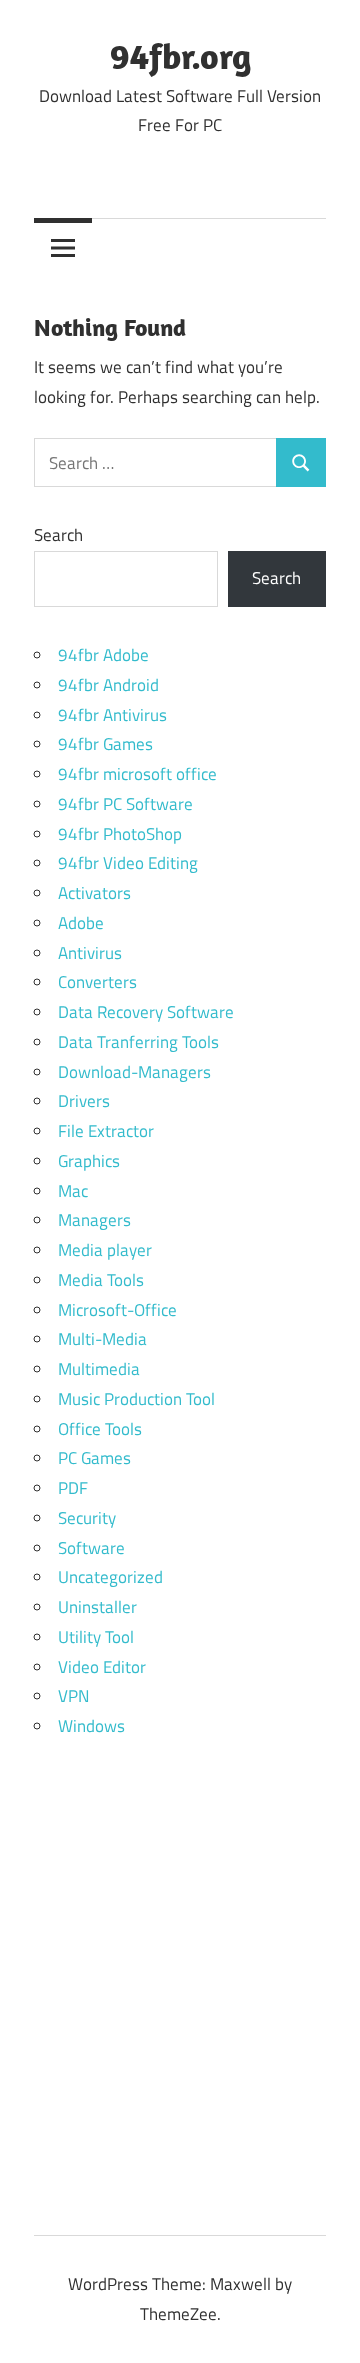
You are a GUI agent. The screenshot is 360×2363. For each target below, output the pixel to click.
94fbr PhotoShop (120, 834)
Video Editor (102, 1667)
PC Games (94, 1458)
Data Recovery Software (146, 1012)
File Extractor (106, 1131)
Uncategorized (110, 1577)
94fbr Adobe (103, 655)
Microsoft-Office (117, 1310)
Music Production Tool (136, 1399)
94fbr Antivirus (112, 715)
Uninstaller (97, 1607)
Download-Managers (134, 1072)
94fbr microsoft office (137, 774)
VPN (73, 1696)
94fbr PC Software (125, 804)
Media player (105, 1250)
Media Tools (101, 1280)
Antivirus (90, 953)
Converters (97, 982)
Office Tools (100, 1429)
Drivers (84, 1101)
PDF (73, 1488)
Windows (91, 1726)
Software (91, 1548)
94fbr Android (108, 685)
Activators (94, 893)
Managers (94, 1220)
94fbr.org (180, 55)
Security (87, 1518)
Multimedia (99, 1369)
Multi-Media (102, 1339)
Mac (73, 1191)
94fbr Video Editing (128, 863)
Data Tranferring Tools (138, 1042)
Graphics (89, 1161)
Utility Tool (96, 1637)
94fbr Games (105, 744)
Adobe (81, 923)
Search (58, 535)
